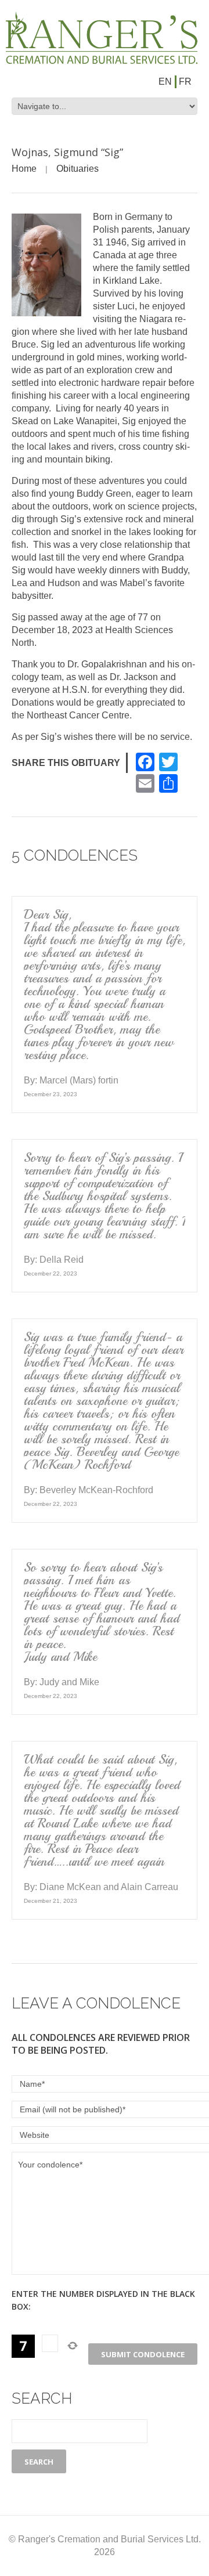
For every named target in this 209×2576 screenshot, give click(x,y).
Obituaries (78, 169)
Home (24, 169)
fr (185, 82)
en (165, 82)
